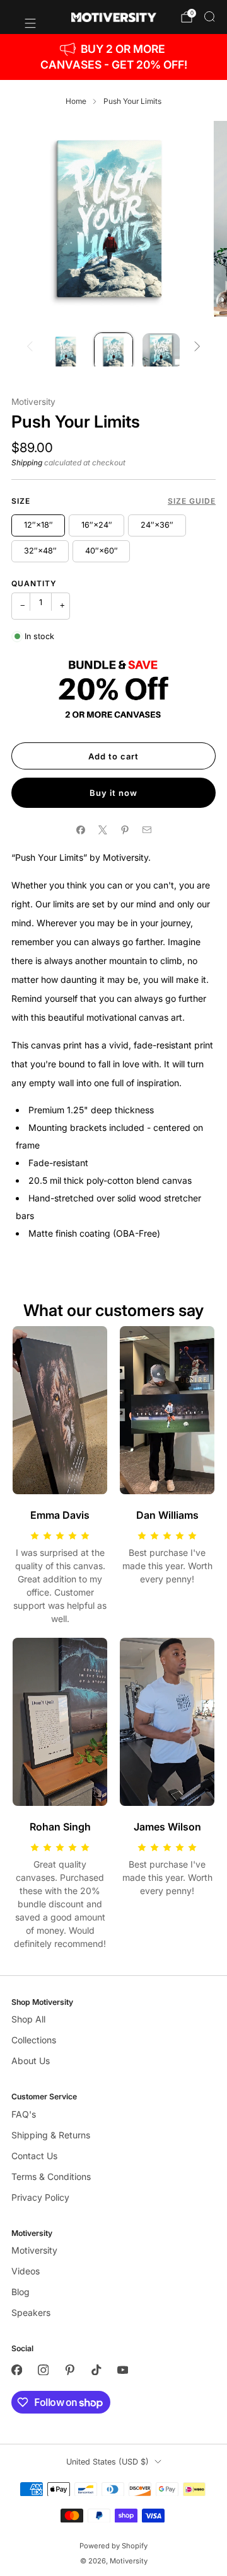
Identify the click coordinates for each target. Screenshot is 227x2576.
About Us (31, 2061)
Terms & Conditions (51, 2176)
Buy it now (113, 793)
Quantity (34, 583)
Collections (34, 2040)
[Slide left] (30, 347)
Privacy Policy (40, 2197)
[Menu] (24, 17)
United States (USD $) (108, 2462)
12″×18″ (38, 525)
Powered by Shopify (113, 2546)
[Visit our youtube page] (122, 2370)
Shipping (27, 462)
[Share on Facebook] (80, 830)
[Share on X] (102, 830)
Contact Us (34, 2156)
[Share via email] (147, 830)
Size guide (192, 501)
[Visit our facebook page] (16, 2370)
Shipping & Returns (51, 2135)
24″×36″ (157, 525)
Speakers (31, 2312)
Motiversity (33, 402)
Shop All (28, 2019)
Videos (26, 2271)
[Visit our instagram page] (43, 2370)
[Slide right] (197, 347)
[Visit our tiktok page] (96, 2370)
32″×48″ (40, 551)
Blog (20, 2292)
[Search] (209, 16)
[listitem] (113, 57)
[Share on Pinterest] (125, 830)
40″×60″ (102, 551)
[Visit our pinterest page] (69, 2370)
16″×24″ (97, 525)
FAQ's (24, 2114)
